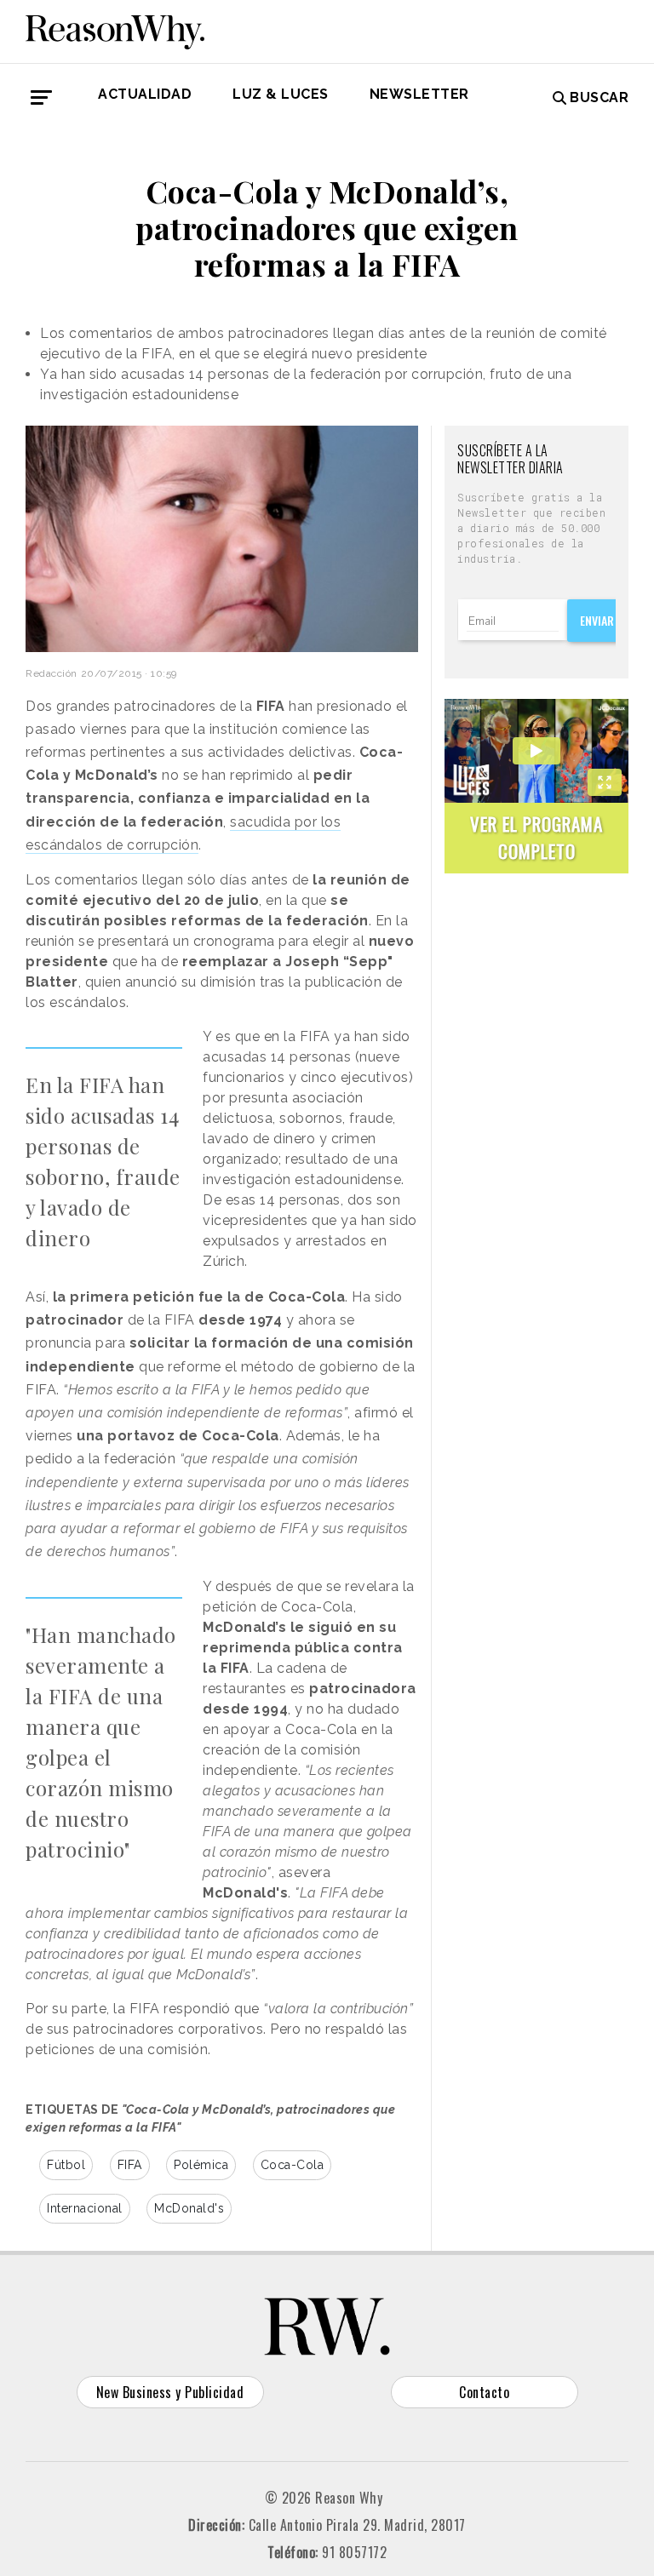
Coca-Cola (293, 2165)
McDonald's (189, 2208)
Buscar (599, 97)
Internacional (85, 2208)
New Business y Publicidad (170, 2392)
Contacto (484, 2392)
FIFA (130, 2165)
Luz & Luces (281, 94)
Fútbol (66, 2165)
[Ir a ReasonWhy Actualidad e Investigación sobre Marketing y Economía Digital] (115, 29)
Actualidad (145, 94)
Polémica (201, 2165)
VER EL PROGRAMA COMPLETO (536, 837)
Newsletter (419, 94)
